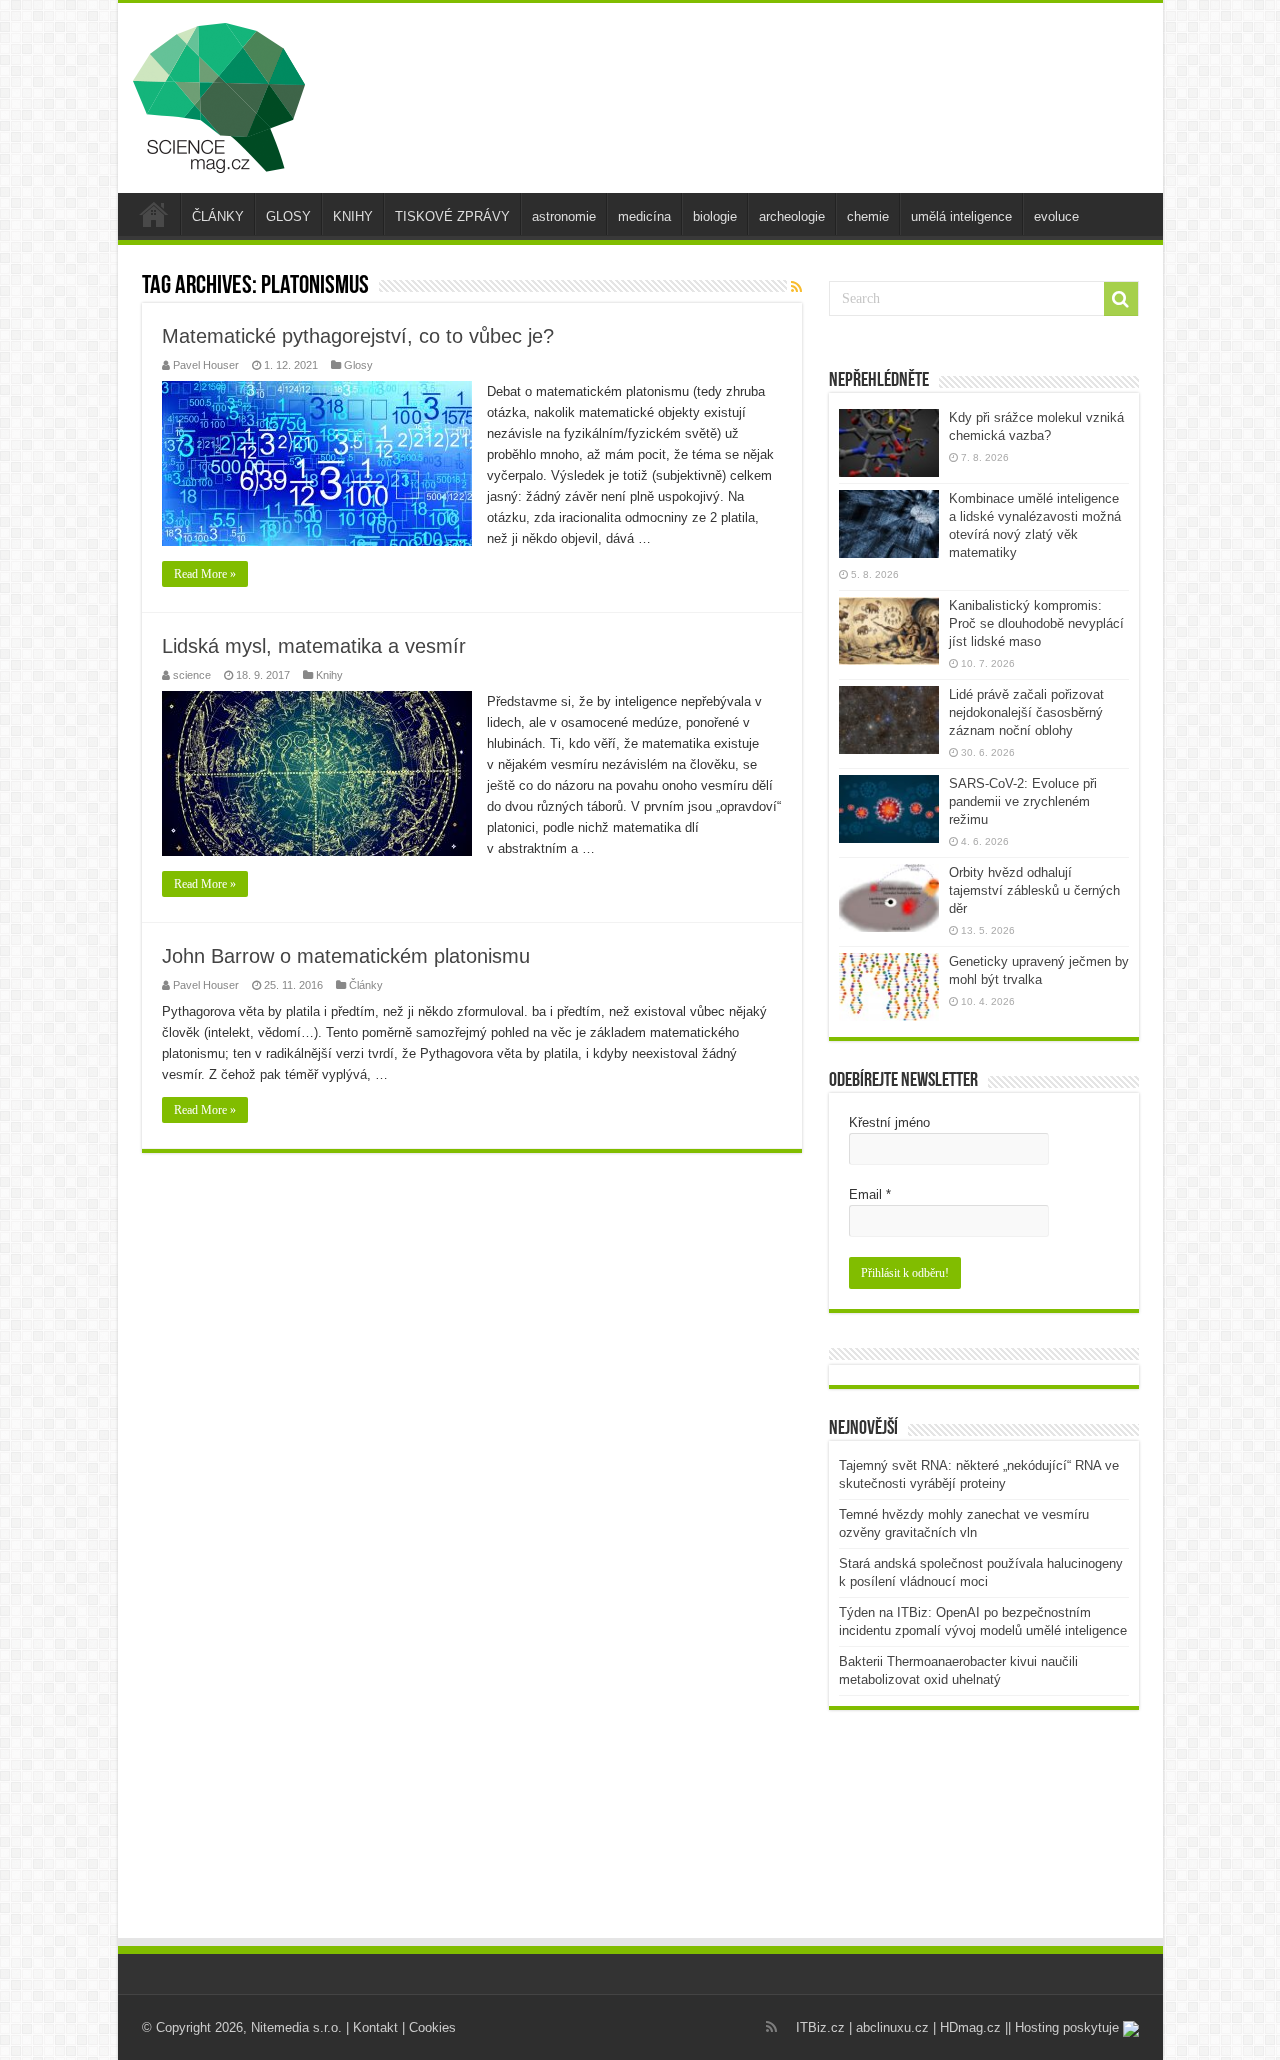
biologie (715, 216)
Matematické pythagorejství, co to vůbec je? (358, 336)
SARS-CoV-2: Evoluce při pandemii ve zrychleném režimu (1023, 801)
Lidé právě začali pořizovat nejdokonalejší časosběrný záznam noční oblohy (1026, 712)
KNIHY (353, 216)
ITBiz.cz (820, 2027)
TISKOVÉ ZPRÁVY (452, 216)
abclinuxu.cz (892, 2027)
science (192, 675)
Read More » (205, 574)
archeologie (792, 216)
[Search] (1121, 299)
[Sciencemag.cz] (219, 94)
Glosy (358, 365)
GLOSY (288, 216)
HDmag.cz (970, 2027)
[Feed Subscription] (796, 287)
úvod (154, 214)
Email (870, 1194)
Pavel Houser (206, 365)
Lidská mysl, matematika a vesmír (314, 646)
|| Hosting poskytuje (1064, 2027)
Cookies (432, 2027)
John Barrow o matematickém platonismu (346, 956)
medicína (644, 216)
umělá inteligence (961, 216)
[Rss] (771, 2027)
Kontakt (375, 2027)
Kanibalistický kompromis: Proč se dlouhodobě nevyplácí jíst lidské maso (1036, 623)
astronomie (564, 216)
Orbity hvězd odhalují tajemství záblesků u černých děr (1034, 890)
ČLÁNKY (218, 216)
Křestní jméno (889, 1122)
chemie (868, 216)
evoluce (1056, 216)
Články (366, 985)
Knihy (329, 675)
